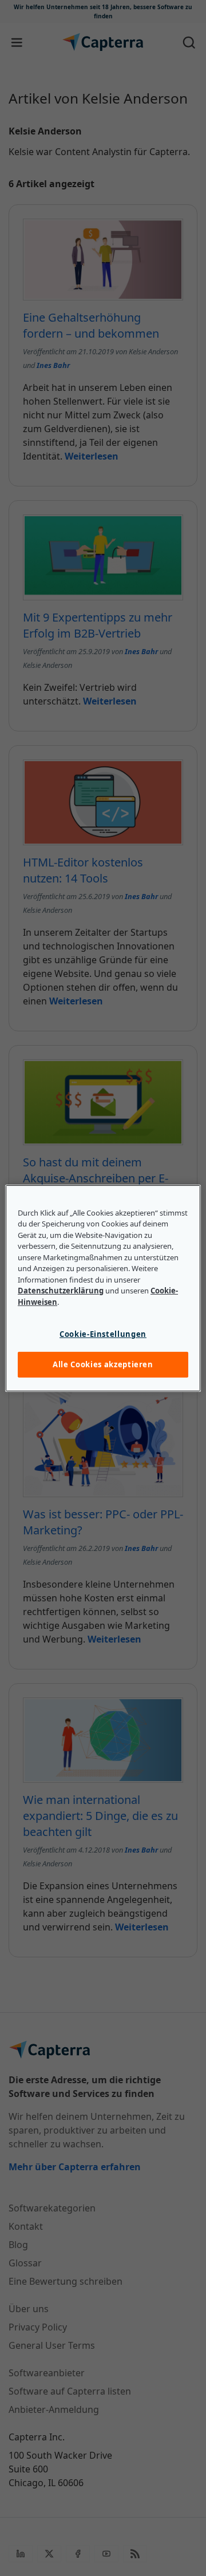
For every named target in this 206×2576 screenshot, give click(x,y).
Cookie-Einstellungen (103, 1334)
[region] (103, 1288)
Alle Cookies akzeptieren (103, 1364)
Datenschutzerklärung (61, 1291)
